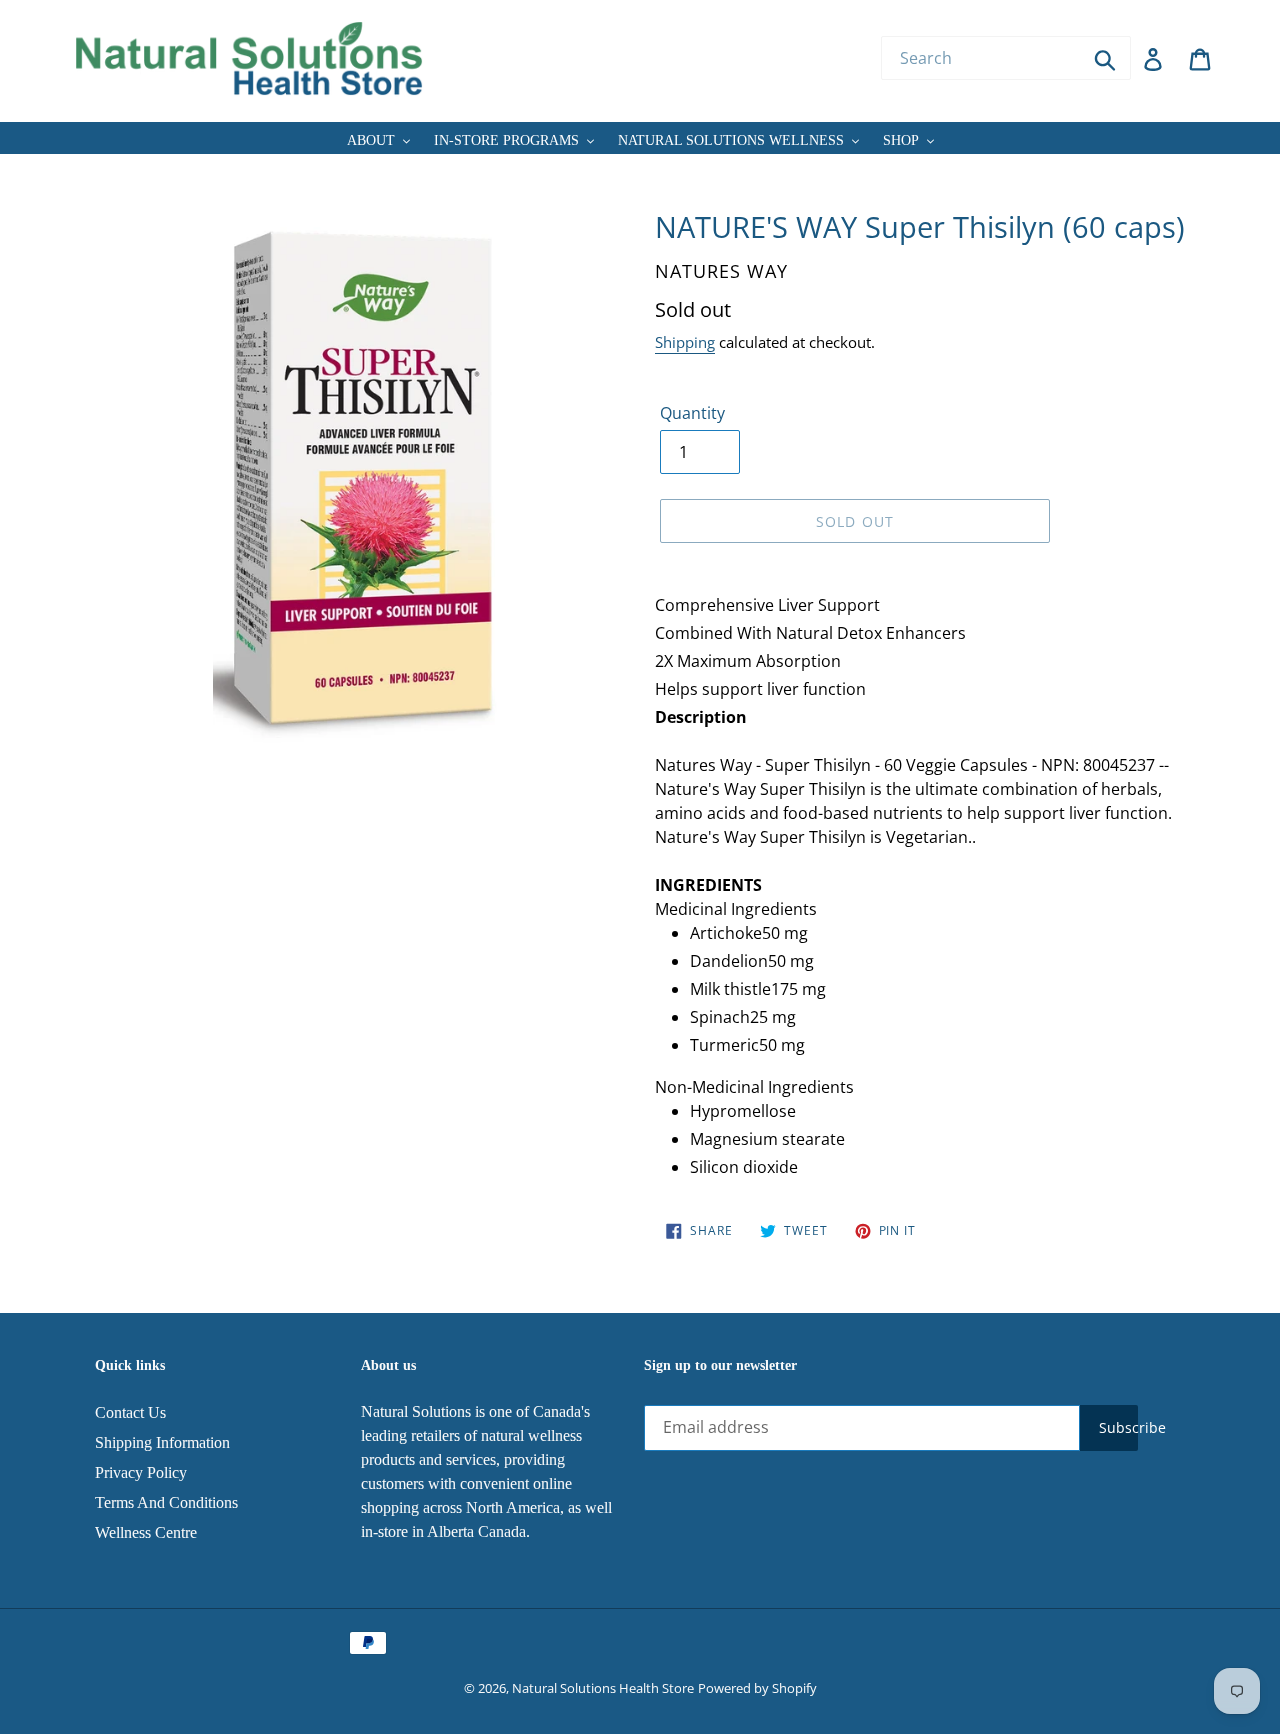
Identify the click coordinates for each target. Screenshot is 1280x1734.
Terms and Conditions (166, 1502)
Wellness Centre (146, 1532)
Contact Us (130, 1412)
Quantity (692, 413)
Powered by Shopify (757, 1688)
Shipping (685, 342)
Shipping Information (162, 1442)
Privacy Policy (141, 1472)
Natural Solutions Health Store (603, 1688)
